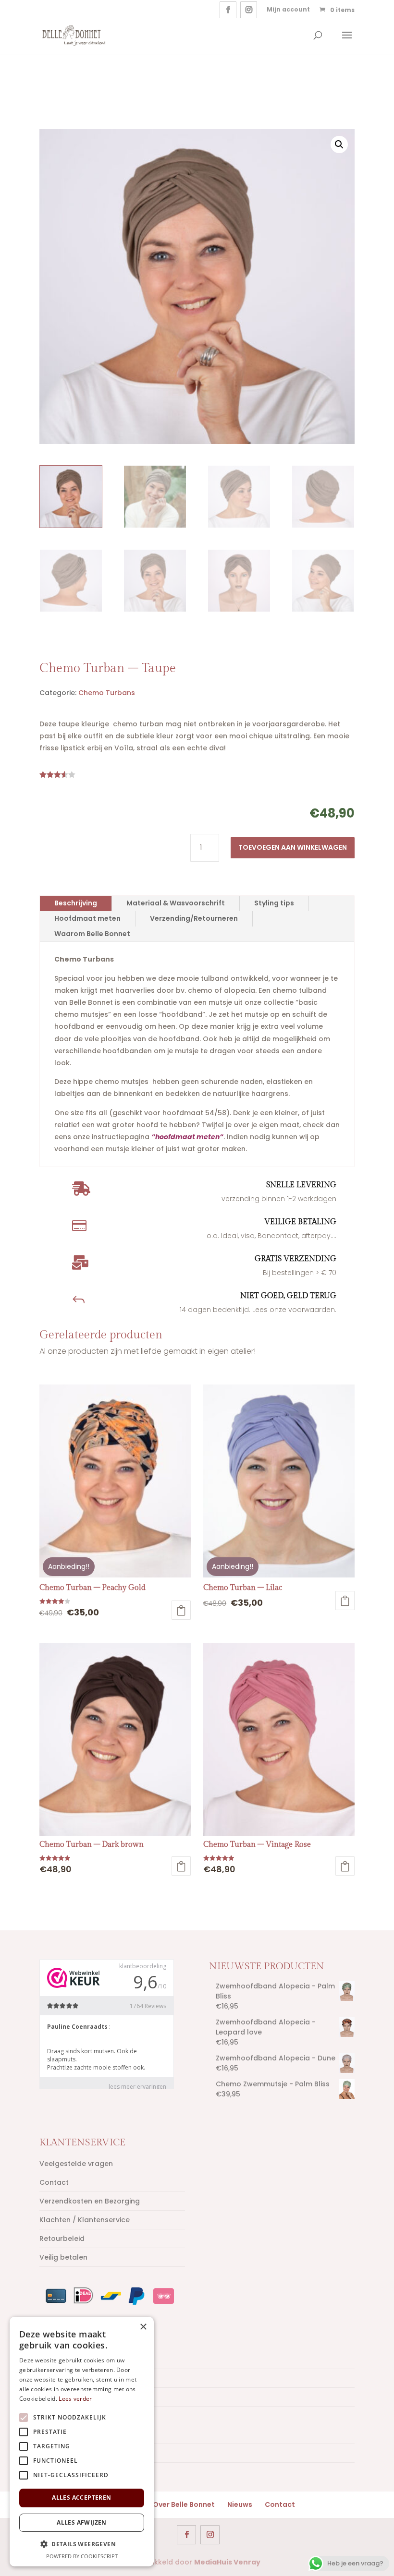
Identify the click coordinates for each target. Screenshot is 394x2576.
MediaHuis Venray (227, 2562)
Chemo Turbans (107, 693)
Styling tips (274, 903)
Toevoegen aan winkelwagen (293, 847)
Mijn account (288, 9)
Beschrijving (76, 903)
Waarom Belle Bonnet (92, 934)
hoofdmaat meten (187, 1137)
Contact (54, 2182)
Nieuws (240, 2504)
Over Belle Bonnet (184, 2504)
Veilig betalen (63, 2257)
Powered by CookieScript (82, 2556)
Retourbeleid (62, 2239)
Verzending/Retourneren (194, 918)
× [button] (143, 2327)
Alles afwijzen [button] (82, 2522)
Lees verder (75, 2399)
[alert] (82, 2442)
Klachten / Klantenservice (85, 2220)
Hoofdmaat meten (87, 918)
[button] (339, 144)
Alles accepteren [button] (81, 2498)
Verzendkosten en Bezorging (90, 2201)
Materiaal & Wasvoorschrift (176, 903)
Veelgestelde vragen (76, 2164)
